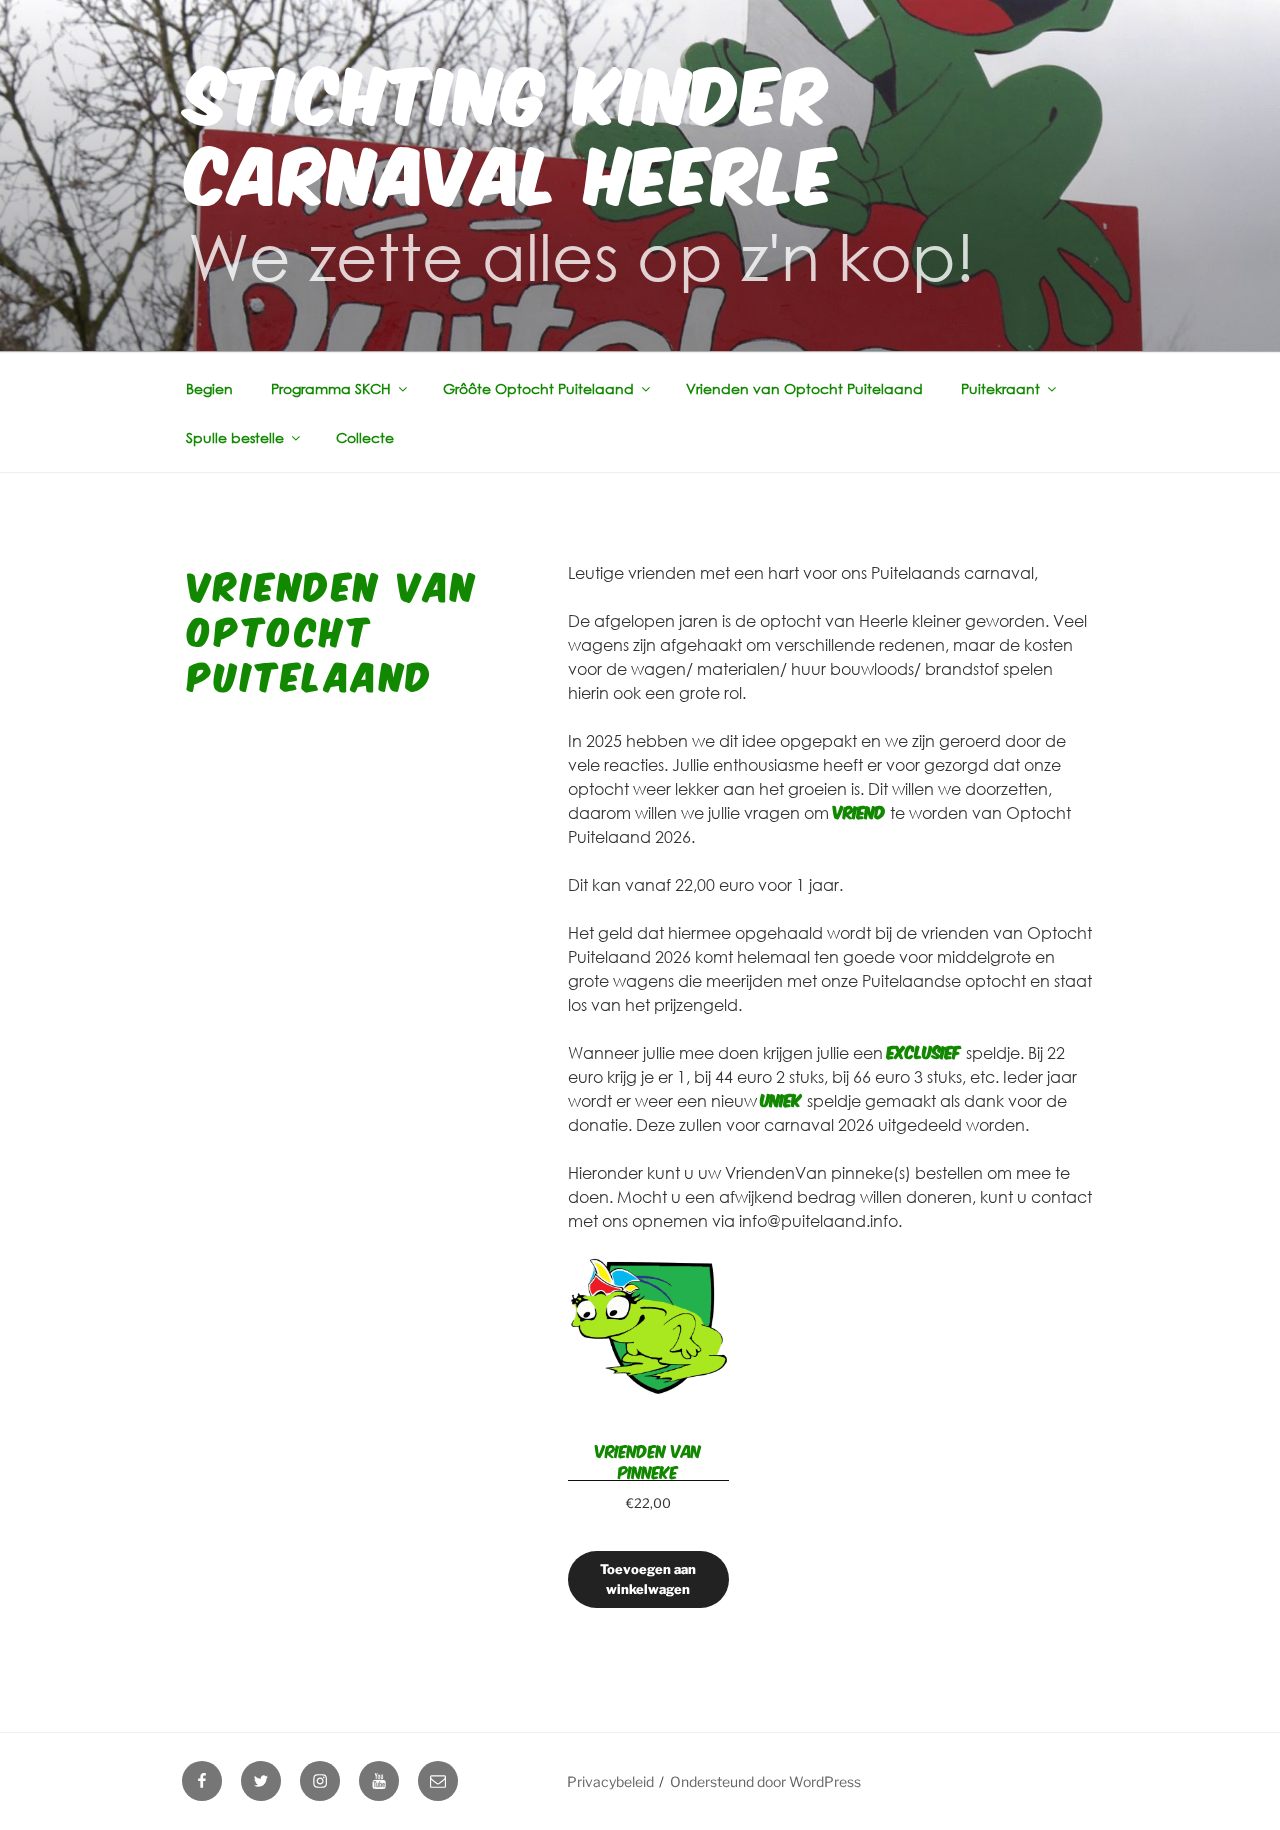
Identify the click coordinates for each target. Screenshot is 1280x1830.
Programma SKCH (331, 388)
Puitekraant (1000, 388)
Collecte (365, 437)
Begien (209, 388)
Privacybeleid (610, 1781)
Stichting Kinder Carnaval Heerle (513, 128)
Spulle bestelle (235, 437)
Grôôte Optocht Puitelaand (538, 388)
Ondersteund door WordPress (765, 1781)
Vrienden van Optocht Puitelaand (804, 388)
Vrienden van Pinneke (648, 1460)
